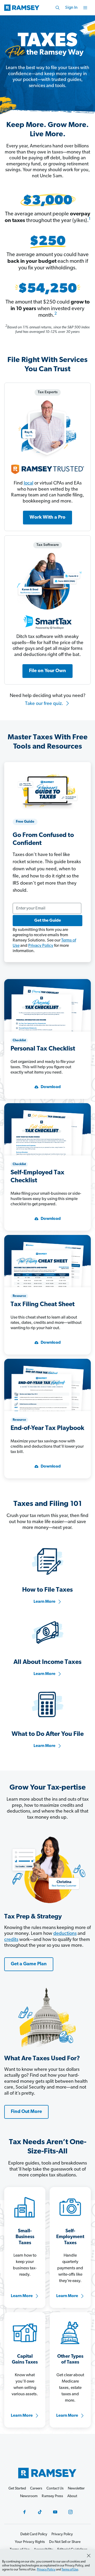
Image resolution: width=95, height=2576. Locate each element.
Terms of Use (70, 2570)
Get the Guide (48, 921)
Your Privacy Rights (30, 2542)
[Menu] (85, 8)
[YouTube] (55, 2512)
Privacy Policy (41, 946)
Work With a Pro (47, 518)
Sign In (71, 8)
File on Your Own (47, 671)
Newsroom (29, 2496)
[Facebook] (25, 2512)
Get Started (17, 2489)
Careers (36, 2489)
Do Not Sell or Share (65, 2542)
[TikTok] (40, 2512)
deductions (65, 1934)
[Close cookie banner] (89, 2556)
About (72, 2496)
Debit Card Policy (34, 2534)
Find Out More (26, 2112)
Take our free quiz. (45, 704)
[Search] (58, 8)
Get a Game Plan (29, 1964)
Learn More (44, 1602)
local (28, 483)
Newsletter (76, 2489)
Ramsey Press (52, 2496)
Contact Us (55, 2489)
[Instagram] (70, 2512)
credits (11, 1940)
